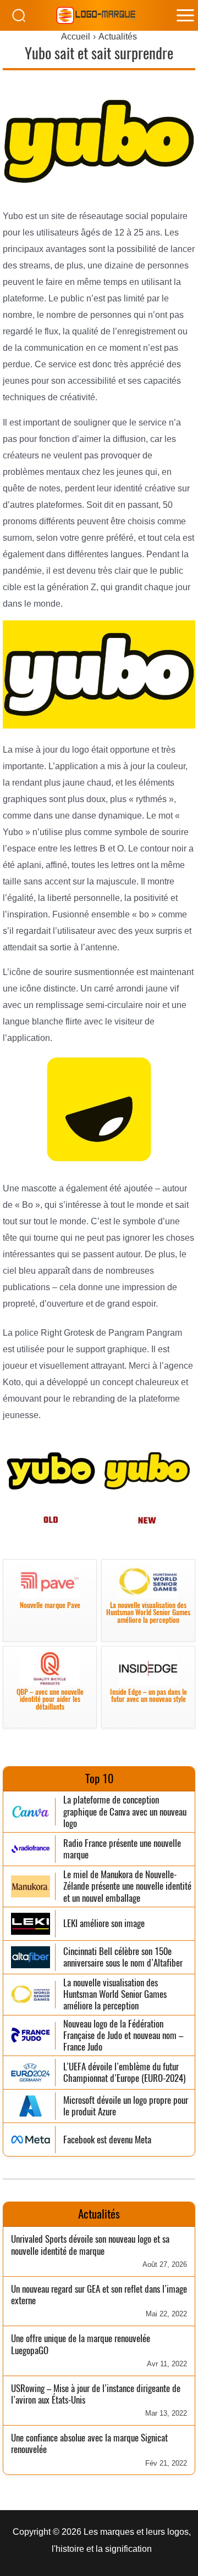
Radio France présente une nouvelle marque (122, 1849)
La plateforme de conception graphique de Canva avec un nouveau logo (125, 1812)
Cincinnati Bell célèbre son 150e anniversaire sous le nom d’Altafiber (123, 1958)
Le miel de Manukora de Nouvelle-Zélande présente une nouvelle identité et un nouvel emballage (127, 1886)
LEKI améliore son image (104, 1923)
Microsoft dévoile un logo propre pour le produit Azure (126, 2106)
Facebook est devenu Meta (107, 2140)
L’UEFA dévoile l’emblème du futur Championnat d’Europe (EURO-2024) (124, 2073)
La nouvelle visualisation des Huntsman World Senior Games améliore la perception (115, 1995)
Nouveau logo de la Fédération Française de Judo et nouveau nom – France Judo (123, 2036)
